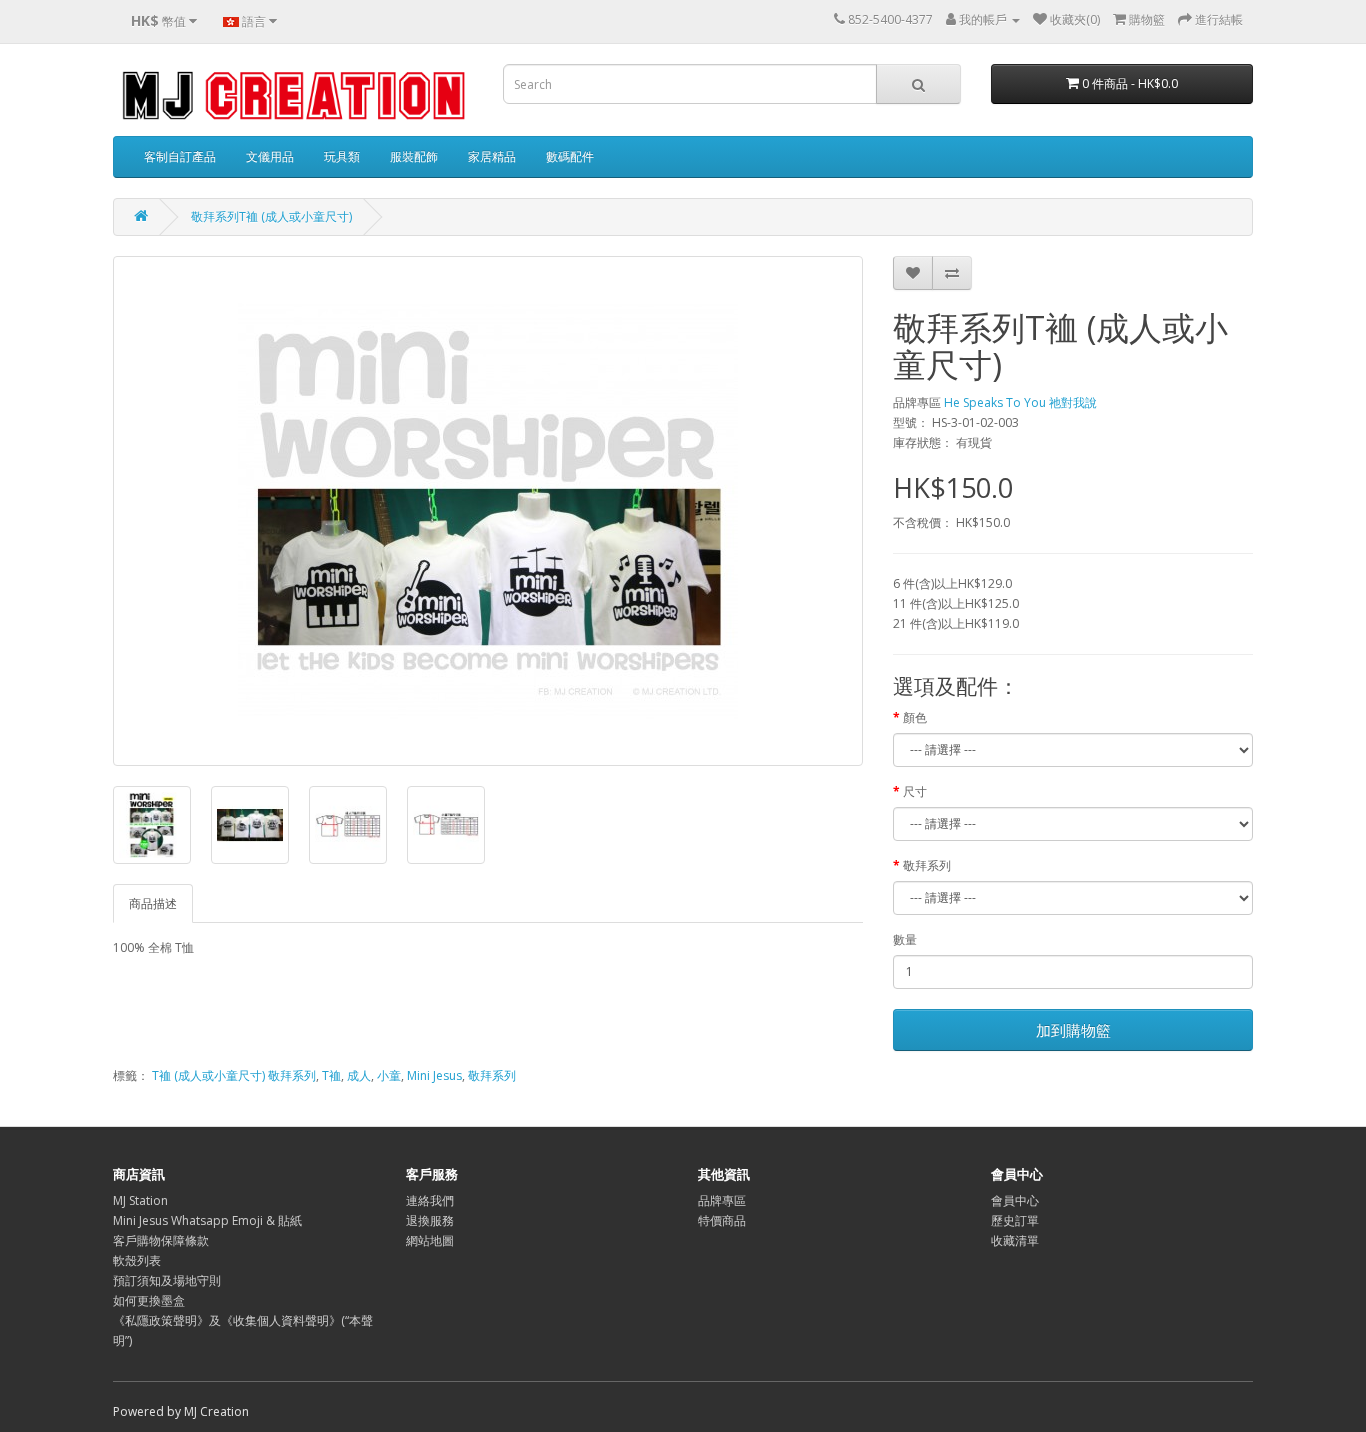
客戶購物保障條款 (161, 1240)
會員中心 (1015, 1200)
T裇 (331, 1075)
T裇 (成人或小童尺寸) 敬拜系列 (234, 1075)
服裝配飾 (414, 156)
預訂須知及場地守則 (167, 1280)
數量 (905, 939)
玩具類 (342, 156)
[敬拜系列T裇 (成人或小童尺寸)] (488, 511)
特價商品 (722, 1220)
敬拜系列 (927, 865)
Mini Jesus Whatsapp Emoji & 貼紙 (207, 1220)
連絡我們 (430, 1200)
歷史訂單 (1015, 1220)
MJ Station (140, 1200)
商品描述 (153, 903)
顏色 (915, 717)
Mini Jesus (434, 1075)
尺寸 (915, 791)
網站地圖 (430, 1240)
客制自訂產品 (180, 156)
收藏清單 (1015, 1240)
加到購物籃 (1073, 1030)
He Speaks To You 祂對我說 (1020, 402)
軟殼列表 (137, 1260)
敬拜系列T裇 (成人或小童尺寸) (271, 216)
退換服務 (430, 1220)
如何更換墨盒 (149, 1300)
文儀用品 (270, 156)
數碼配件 (570, 156)
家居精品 (492, 156)
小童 (389, 1075)
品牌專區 (722, 1200)
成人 (359, 1075)
